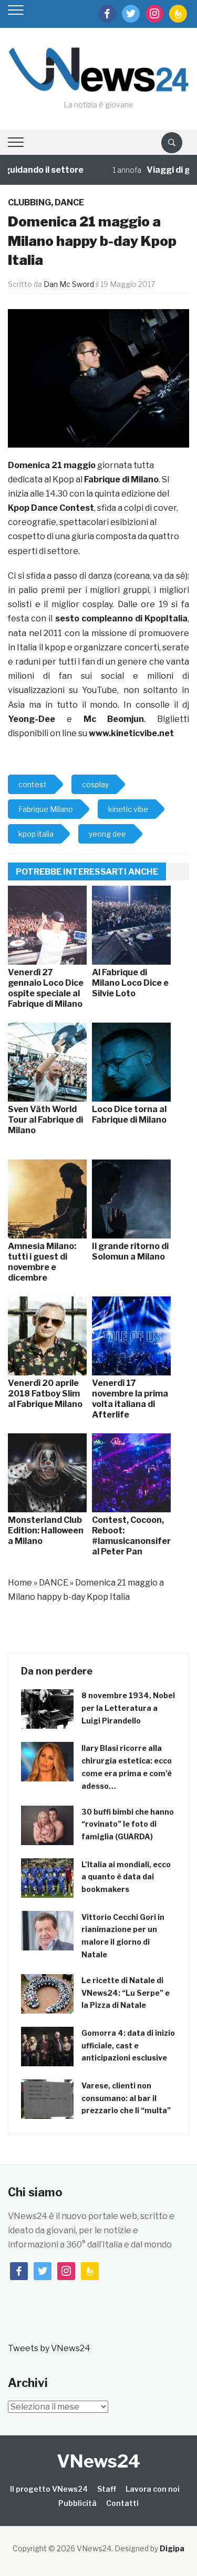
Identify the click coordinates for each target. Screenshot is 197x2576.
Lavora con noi (153, 2489)
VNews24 (98, 2461)
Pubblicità (77, 2503)
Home (20, 1583)
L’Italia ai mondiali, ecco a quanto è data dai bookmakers (126, 1877)
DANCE (69, 202)
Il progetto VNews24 (49, 2489)
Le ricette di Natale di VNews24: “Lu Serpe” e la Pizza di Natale (126, 1993)
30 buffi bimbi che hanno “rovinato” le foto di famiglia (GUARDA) (128, 1824)
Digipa (172, 2548)
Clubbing (29, 202)
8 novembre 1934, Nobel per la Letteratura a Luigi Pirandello (128, 1708)
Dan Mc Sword (69, 284)
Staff (107, 2489)
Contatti (122, 2503)
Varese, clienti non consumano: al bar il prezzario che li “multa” (126, 2098)
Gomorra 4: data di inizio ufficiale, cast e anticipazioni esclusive (128, 2045)
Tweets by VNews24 (49, 2348)
